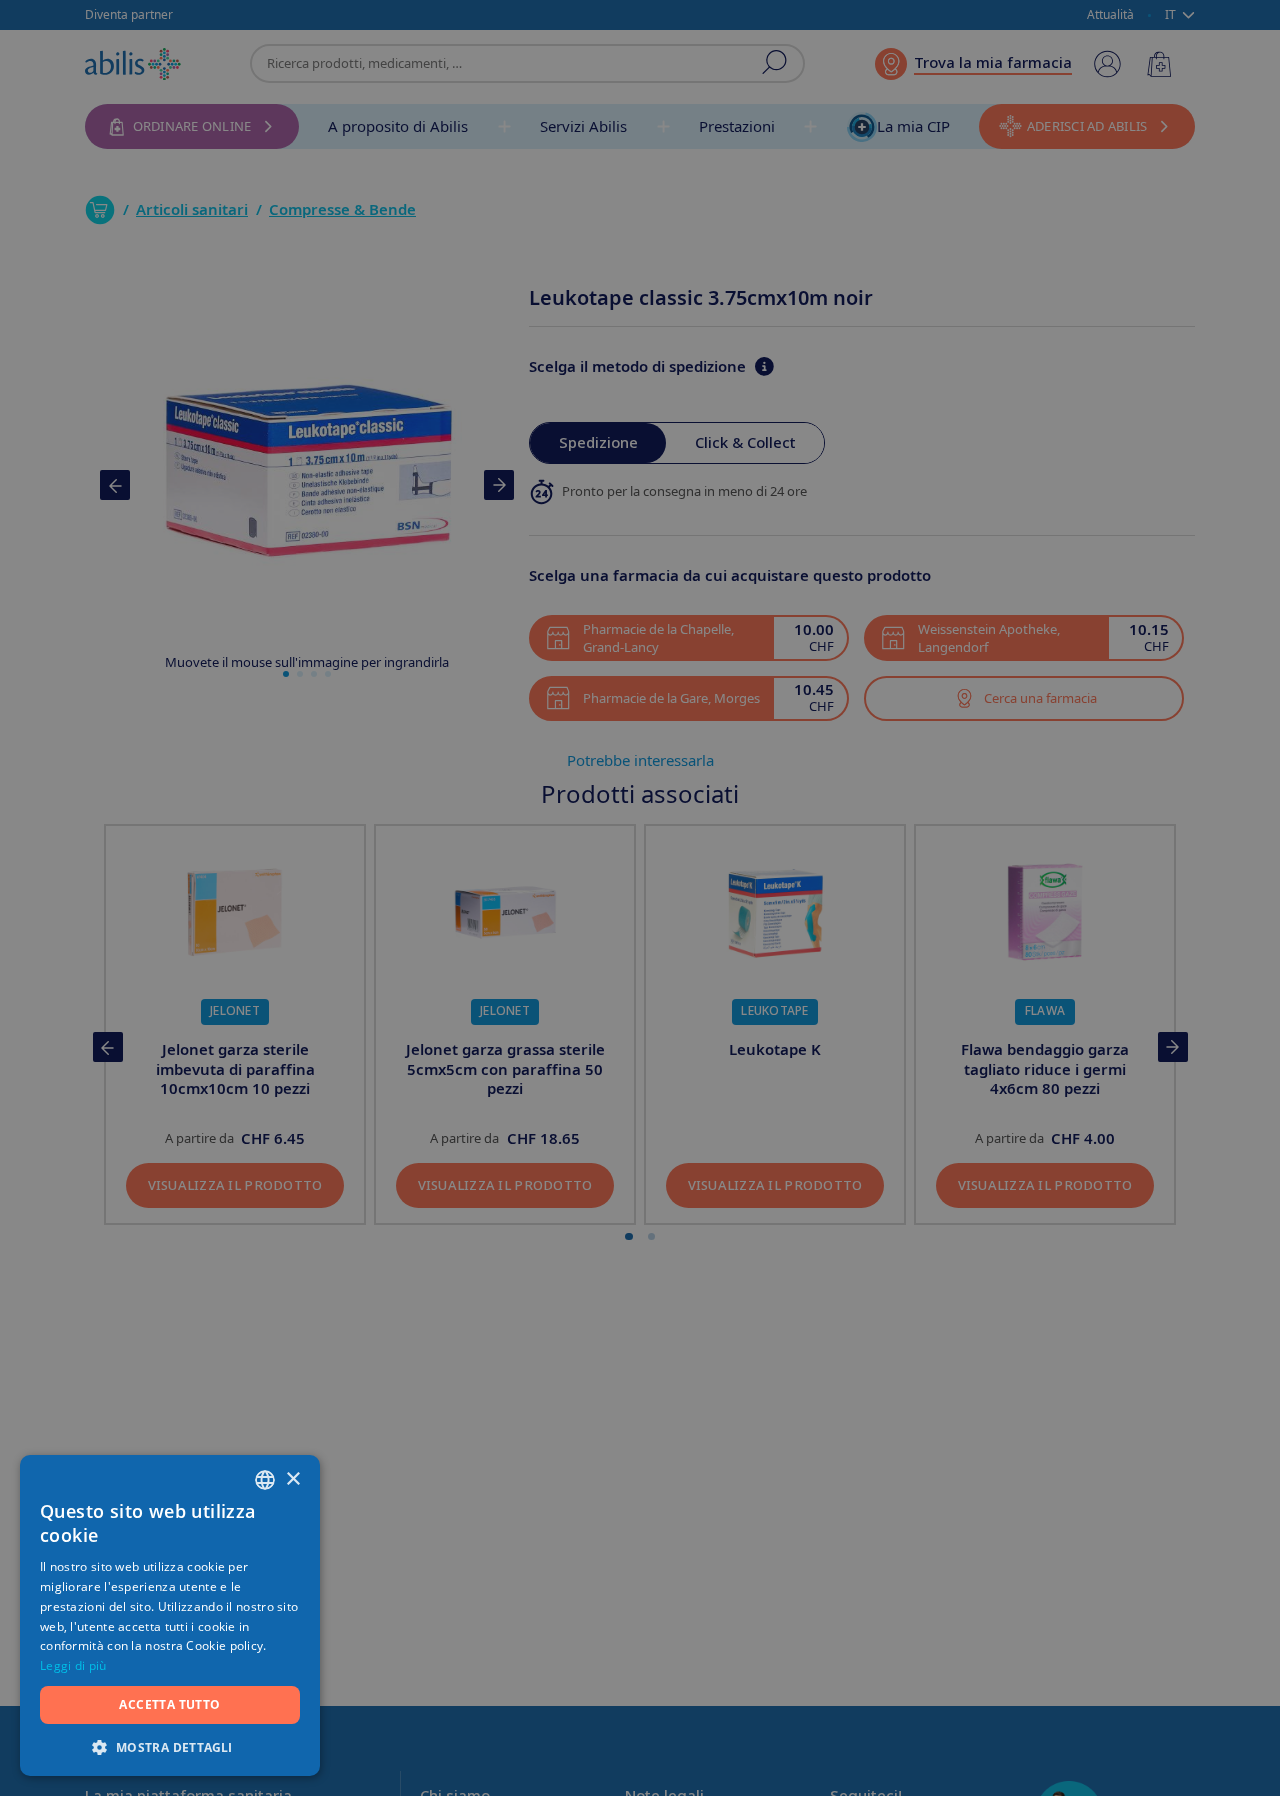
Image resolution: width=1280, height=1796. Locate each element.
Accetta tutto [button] (169, 1704)
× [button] (292, 1479)
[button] (170, 1746)
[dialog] (640, 898)
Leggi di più (73, 1665)
